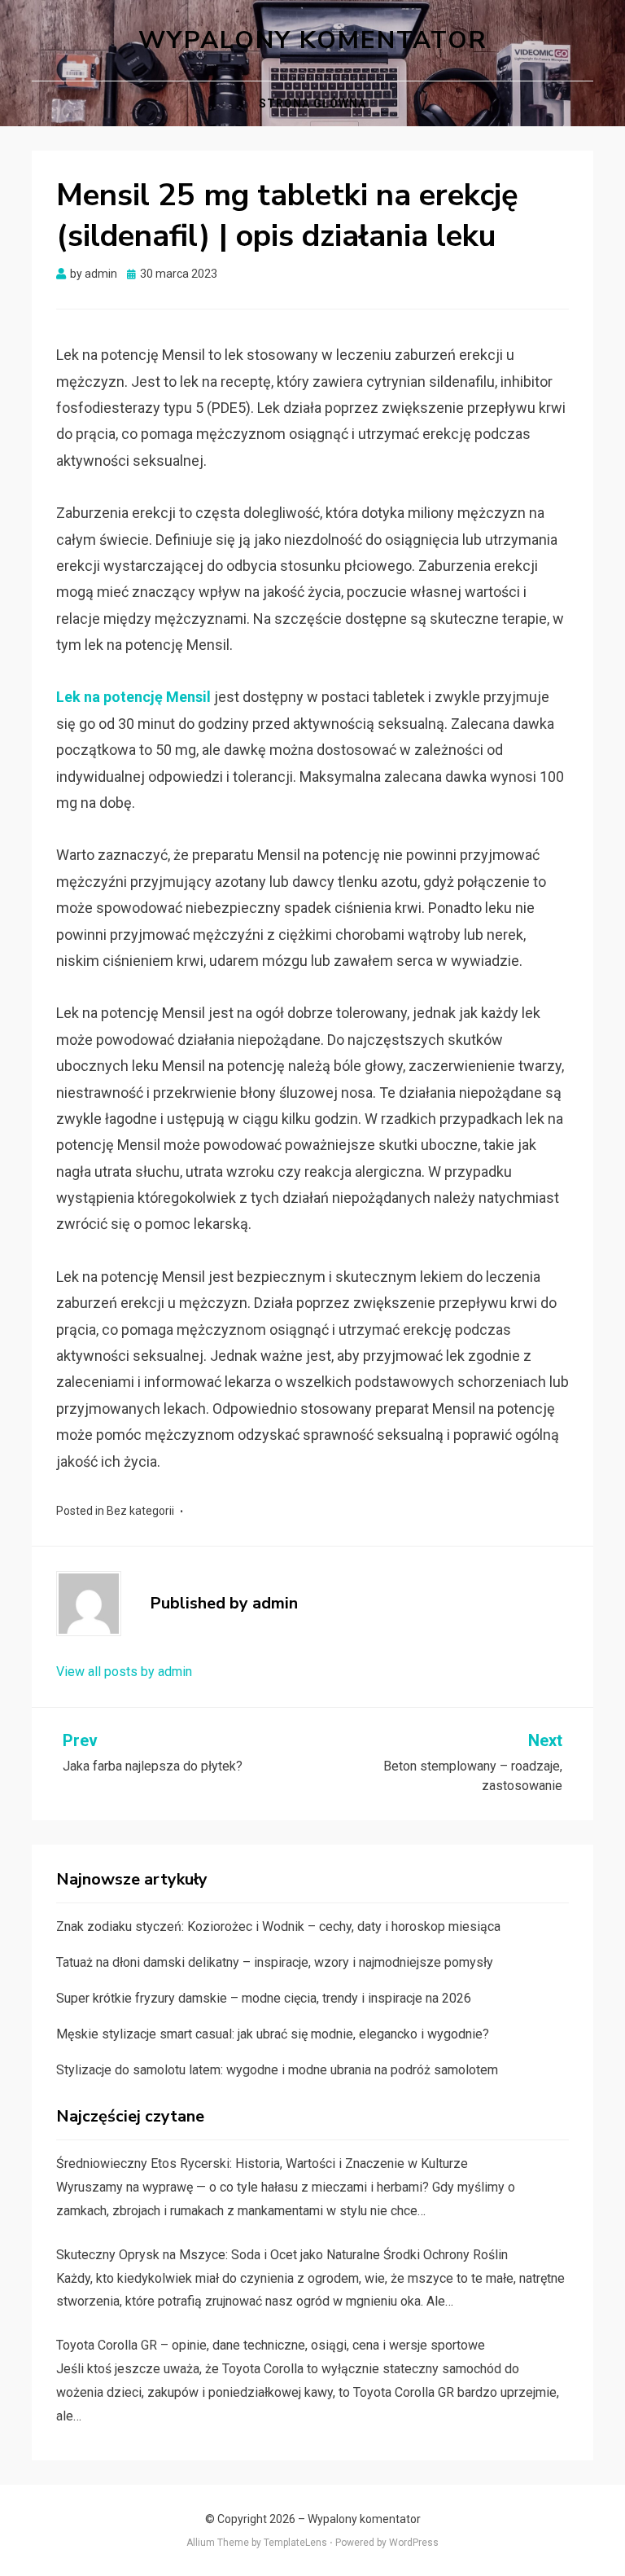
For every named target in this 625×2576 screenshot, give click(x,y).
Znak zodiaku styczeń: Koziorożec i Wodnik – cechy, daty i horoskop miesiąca (278, 1927)
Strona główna (312, 103)
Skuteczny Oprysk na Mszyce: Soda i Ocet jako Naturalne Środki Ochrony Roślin (282, 2255)
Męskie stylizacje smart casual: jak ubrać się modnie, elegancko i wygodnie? (273, 2034)
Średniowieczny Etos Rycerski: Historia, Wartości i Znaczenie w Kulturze (262, 2163)
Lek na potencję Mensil (133, 697)
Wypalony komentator (313, 40)
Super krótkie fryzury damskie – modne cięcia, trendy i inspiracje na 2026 (264, 1998)
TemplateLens (295, 2543)
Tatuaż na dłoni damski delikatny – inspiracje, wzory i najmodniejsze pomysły (275, 1962)
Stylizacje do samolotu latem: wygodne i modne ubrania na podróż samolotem (277, 2070)
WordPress (414, 2543)
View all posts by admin (124, 1672)
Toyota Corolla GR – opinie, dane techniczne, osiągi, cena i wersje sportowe (271, 2345)
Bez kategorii (140, 1511)
